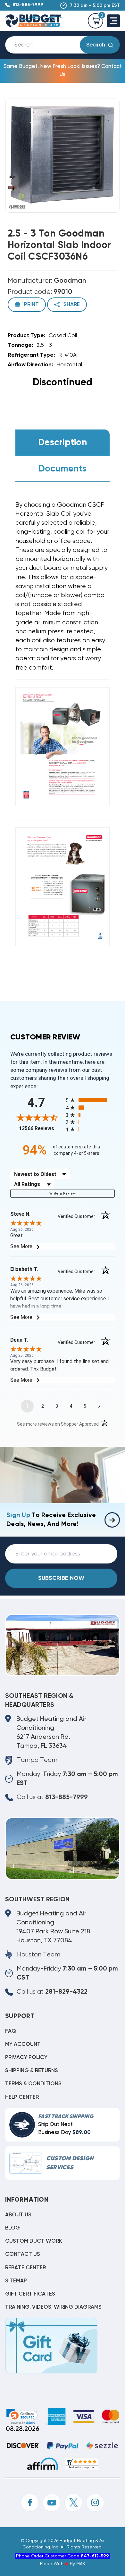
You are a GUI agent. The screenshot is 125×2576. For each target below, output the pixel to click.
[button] (22, 2416)
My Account (23, 2044)
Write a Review (63, 1193)
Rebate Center (25, 2268)
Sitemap (16, 2281)
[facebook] (30, 2503)
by (72, 2564)
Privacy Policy (26, 2058)
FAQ (11, 2031)
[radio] (90, 1100)
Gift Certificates (30, 2294)
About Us (18, 2215)
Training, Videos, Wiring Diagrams (53, 2307)
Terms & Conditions (33, 2084)
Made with (52, 2564)
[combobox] (48, 45)
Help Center (22, 2097)
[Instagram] (95, 2503)
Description (63, 443)
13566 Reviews (41, 1128)
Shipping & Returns (32, 2071)
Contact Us (23, 2254)
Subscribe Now (61, 1578)
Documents (63, 469)
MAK (81, 2564)
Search (96, 45)
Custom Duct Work (34, 2241)
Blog (13, 2228)
